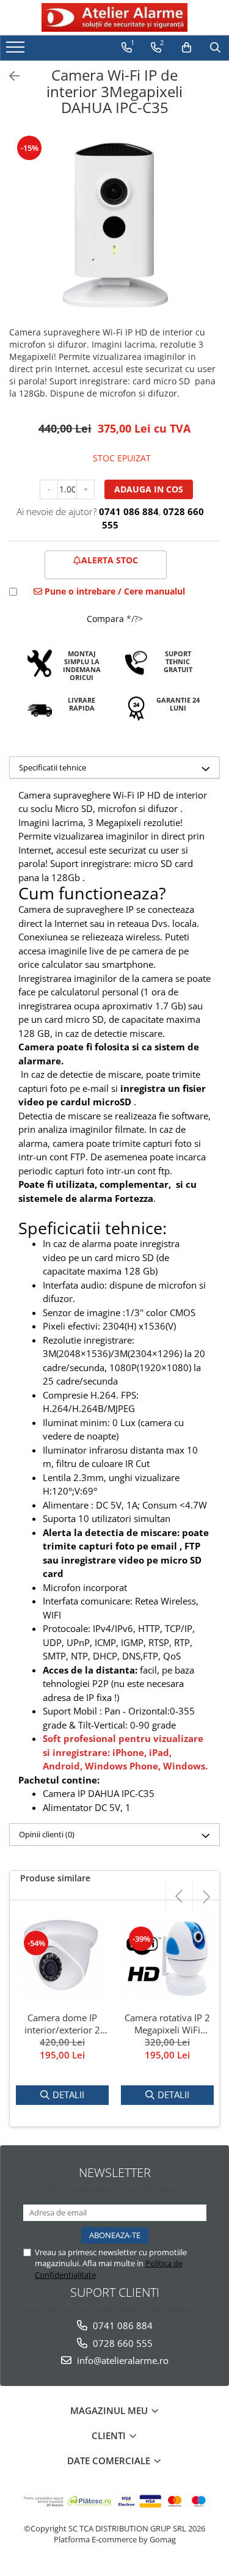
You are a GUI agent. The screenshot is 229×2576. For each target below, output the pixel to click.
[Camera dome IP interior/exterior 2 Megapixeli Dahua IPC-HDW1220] (62, 1959)
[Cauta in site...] (215, 48)
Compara (105, 619)
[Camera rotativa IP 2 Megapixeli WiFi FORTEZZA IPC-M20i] (167, 1959)
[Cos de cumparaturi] (187, 48)
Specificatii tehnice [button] (53, 767)
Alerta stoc (110, 560)
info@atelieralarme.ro (122, 2360)
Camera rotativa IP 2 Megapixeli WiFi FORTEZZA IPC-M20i (167, 2024)
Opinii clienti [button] (47, 1834)
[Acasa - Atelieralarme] (115, 17)
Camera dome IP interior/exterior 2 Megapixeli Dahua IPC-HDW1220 (62, 2024)
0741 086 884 (122, 2325)
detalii (68, 2095)
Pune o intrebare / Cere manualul (114, 591)
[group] (114, 225)
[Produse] (17, 51)
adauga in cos (149, 489)
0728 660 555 (122, 2343)
